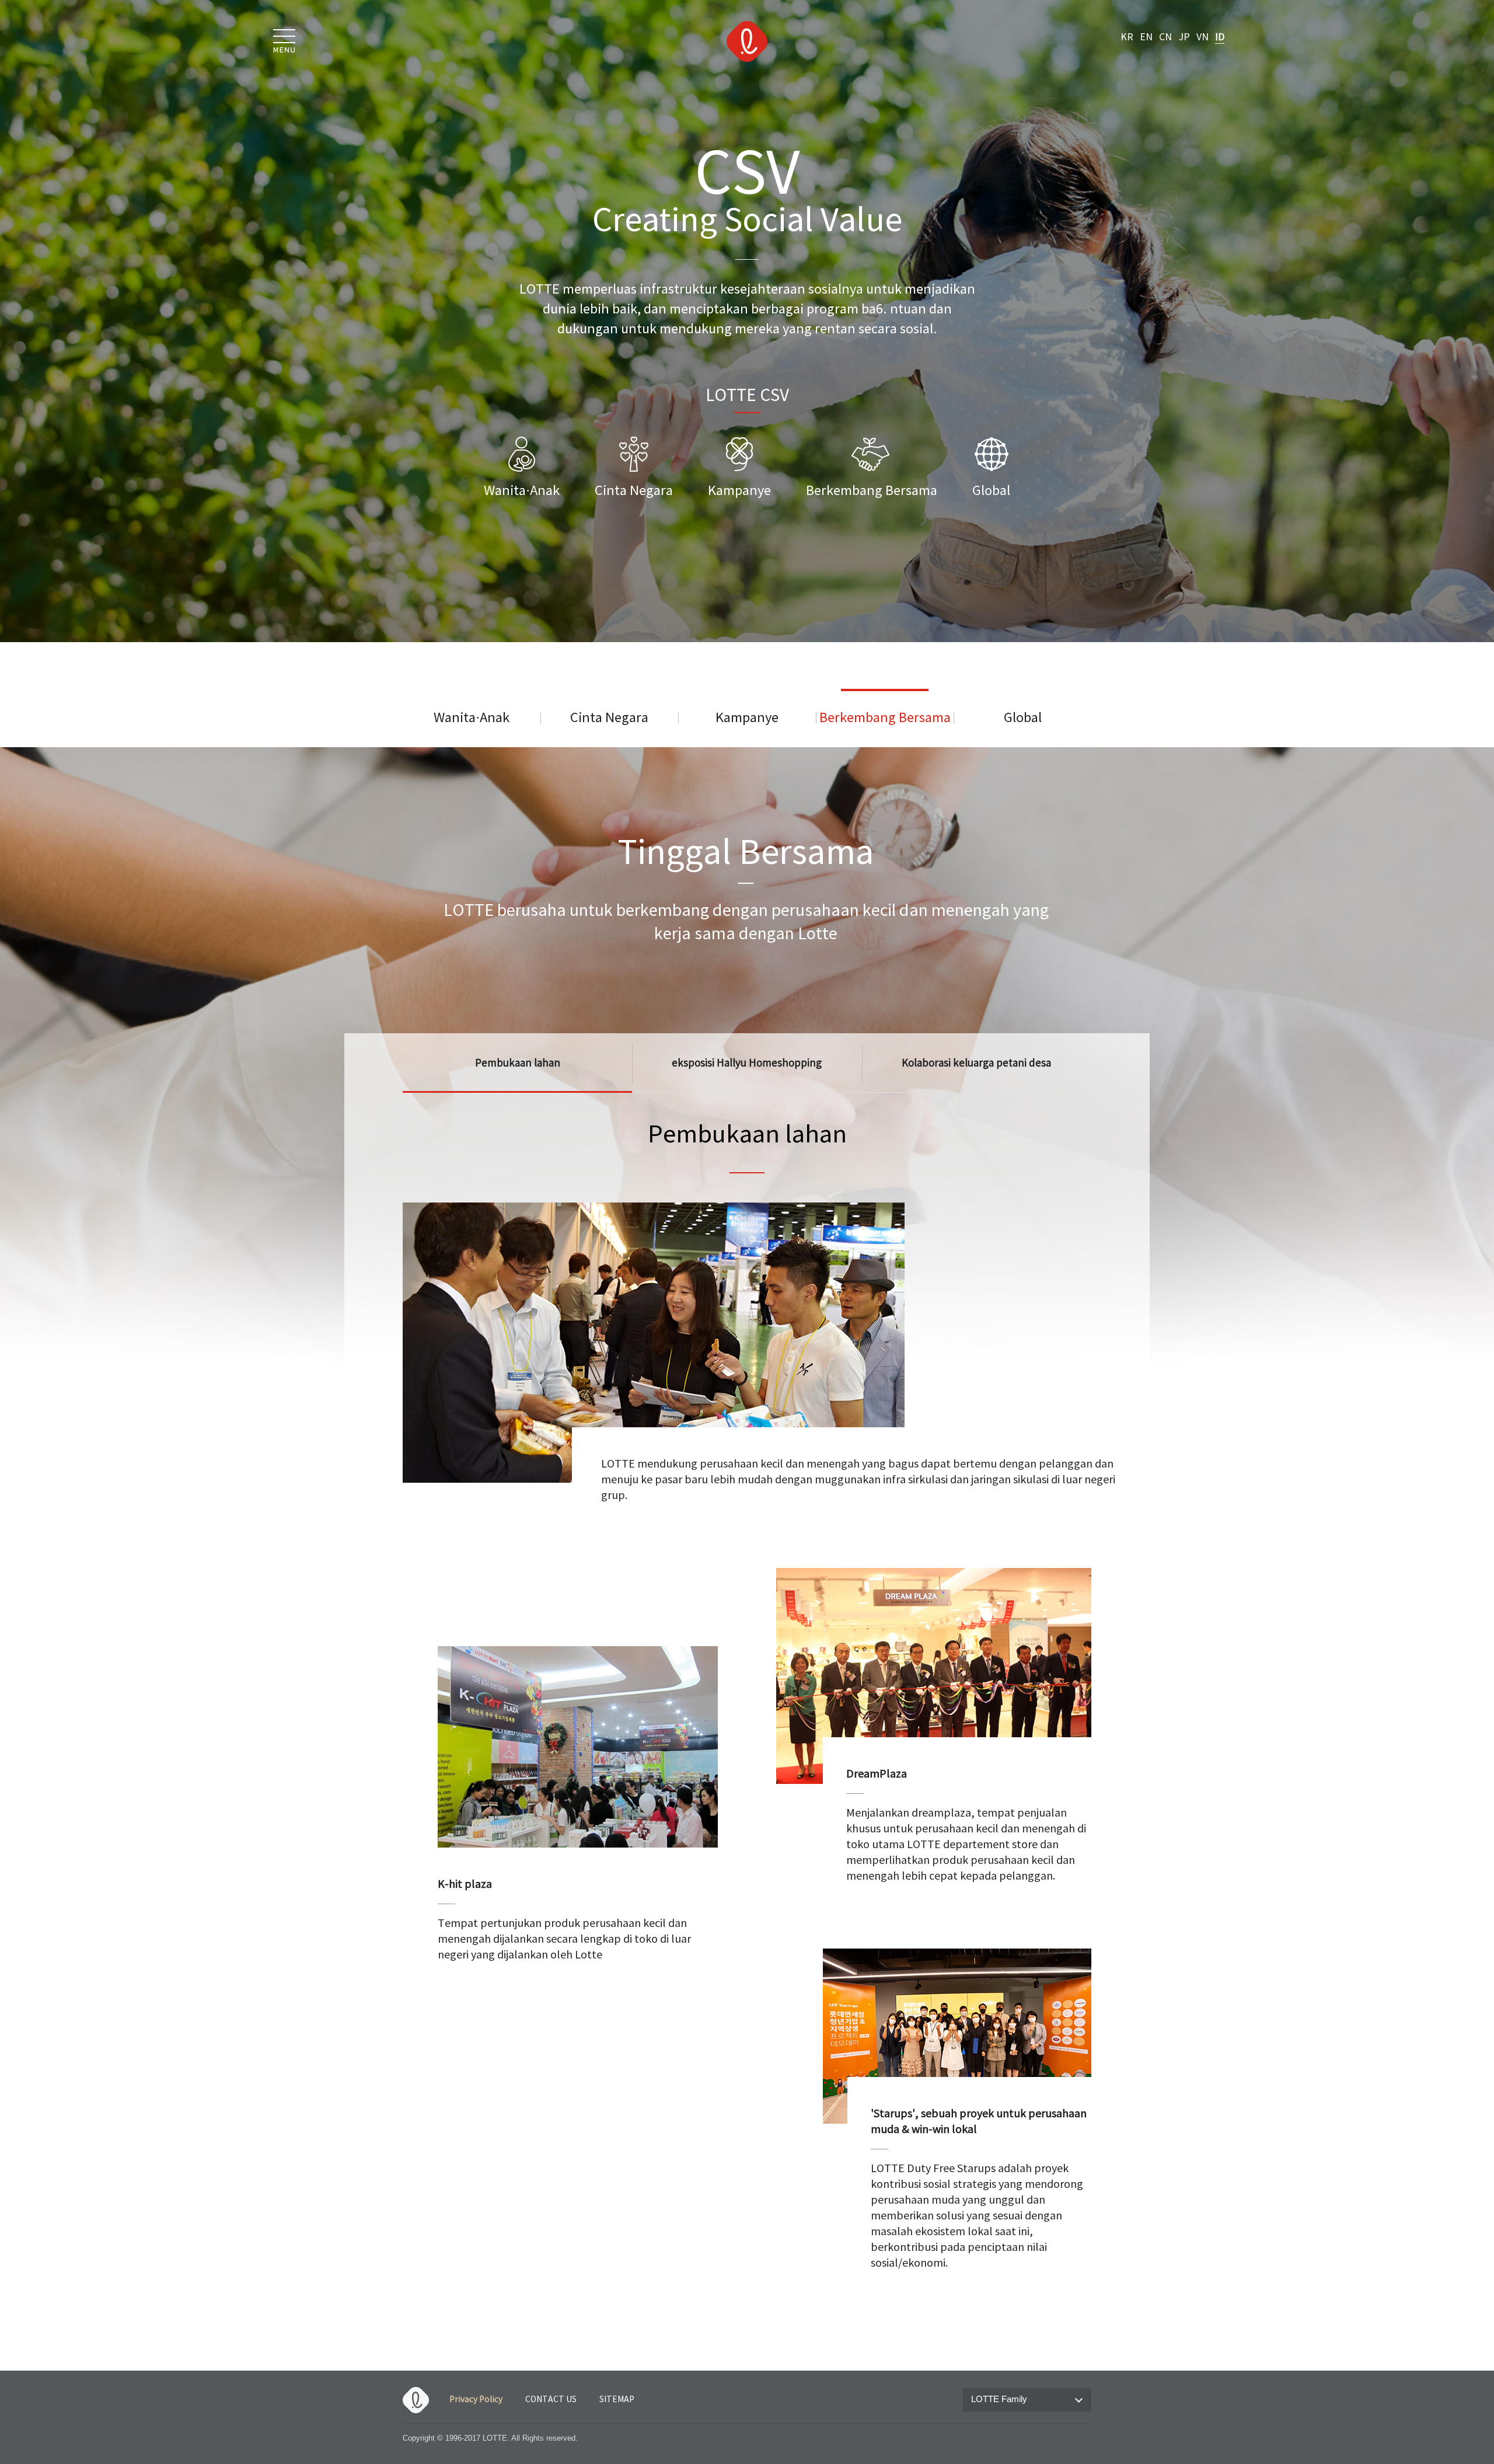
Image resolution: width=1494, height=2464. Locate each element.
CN (1165, 37)
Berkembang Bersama (885, 718)
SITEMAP (617, 2400)
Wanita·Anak (472, 718)
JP (1184, 37)
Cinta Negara (609, 718)
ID (1220, 37)
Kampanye (747, 718)
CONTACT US (551, 2400)
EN (1146, 37)
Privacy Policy (476, 2400)
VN (1202, 37)
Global (1023, 718)
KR (1127, 37)
